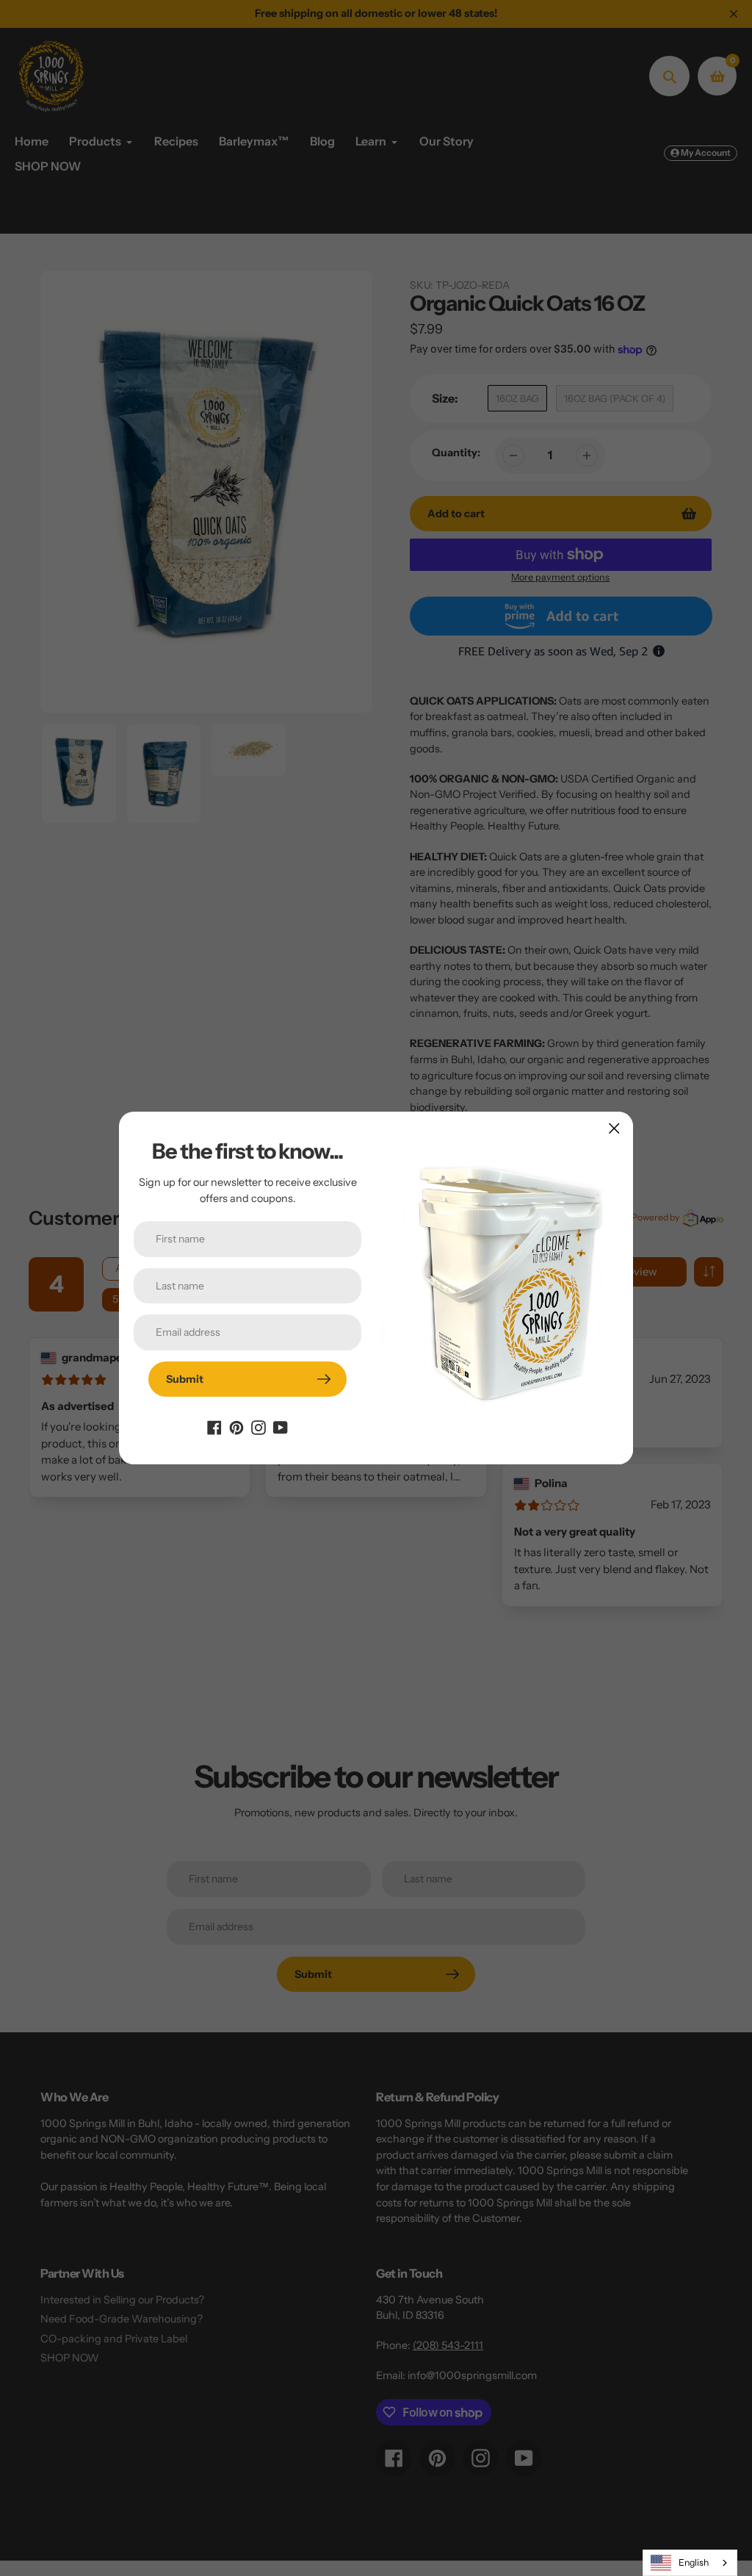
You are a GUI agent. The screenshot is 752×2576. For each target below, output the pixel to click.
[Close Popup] (614, 1128)
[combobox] (690, 2563)
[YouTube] (281, 1426)
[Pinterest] (236, 1426)
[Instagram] (258, 1426)
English (694, 2562)
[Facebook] (214, 1426)
